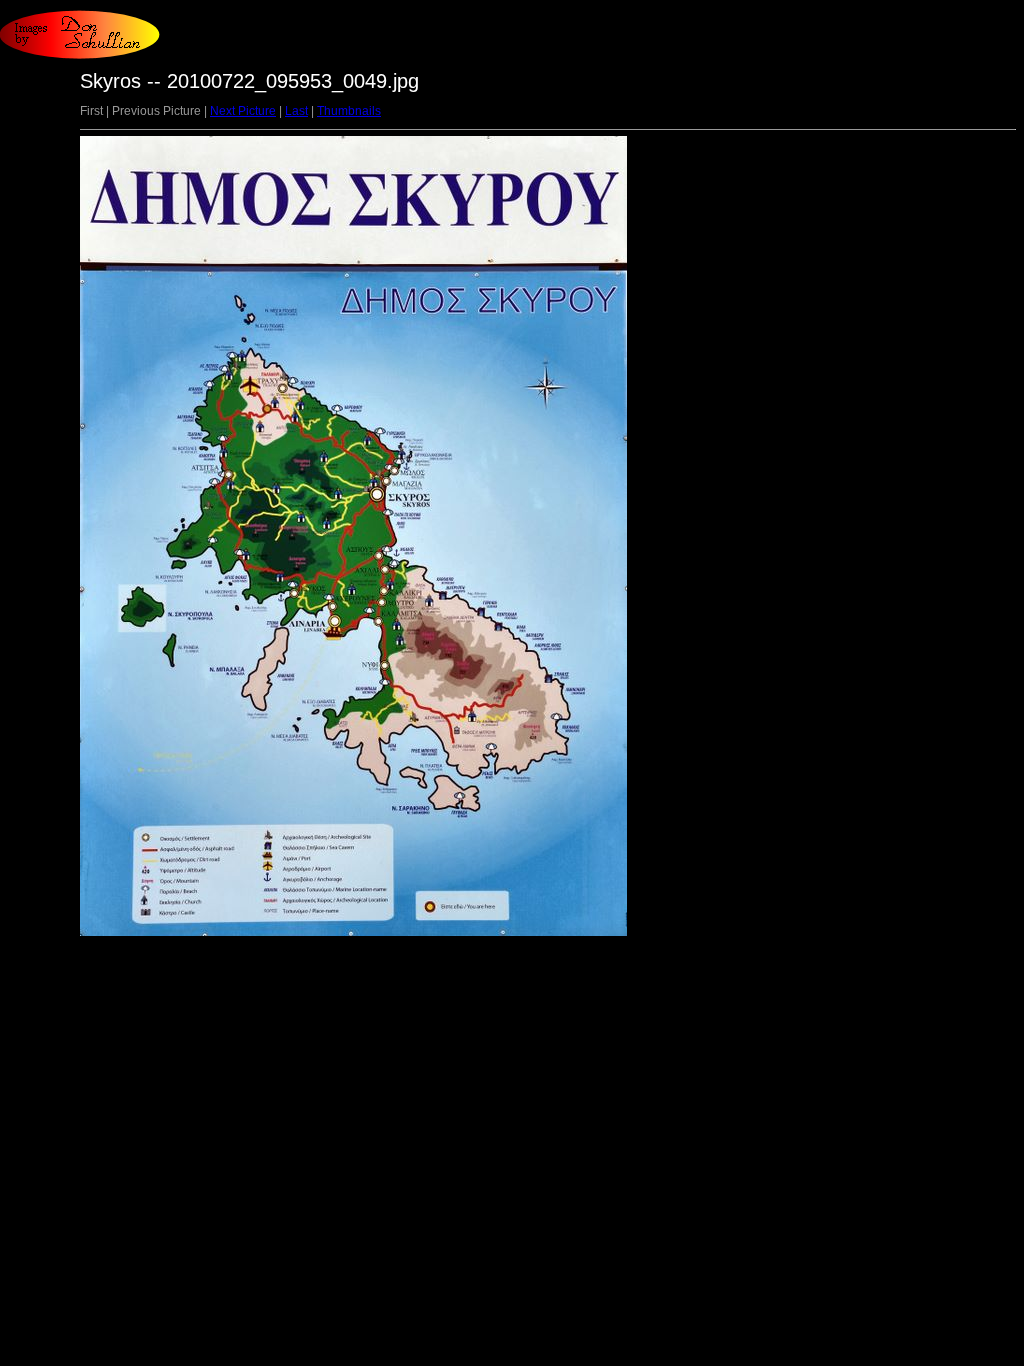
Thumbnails (349, 111)
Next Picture (243, 111)
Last (296, 111)
